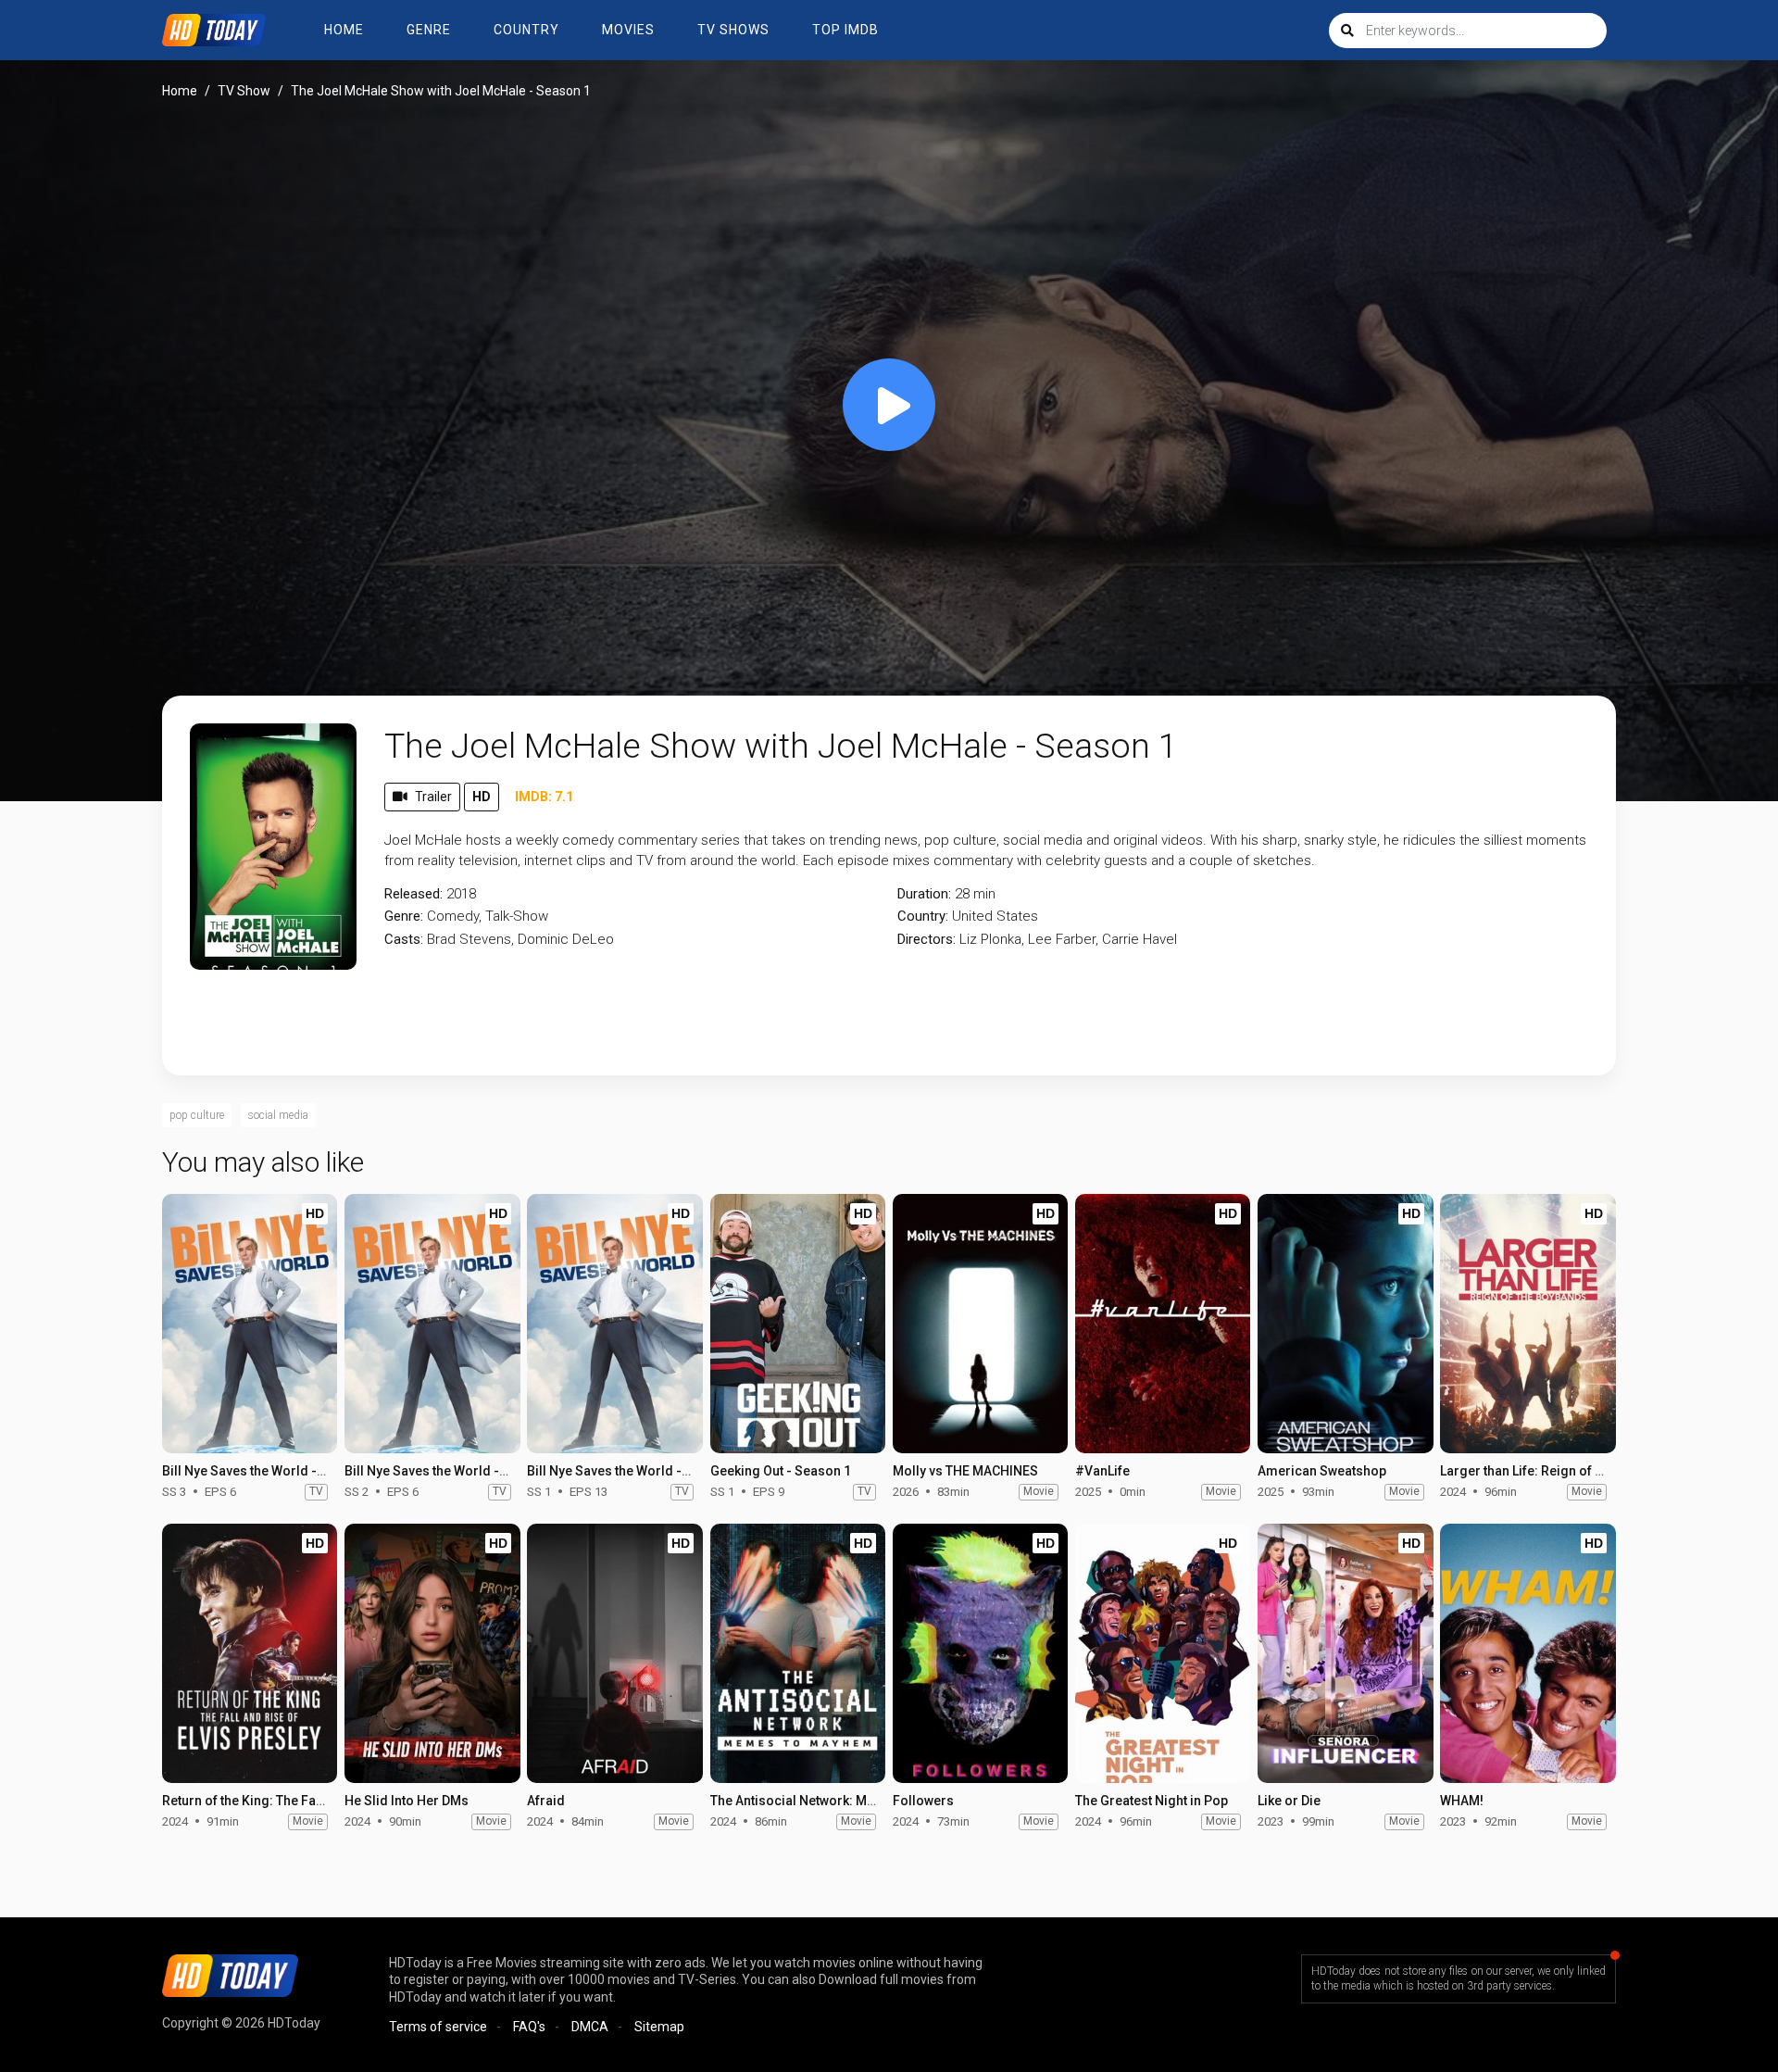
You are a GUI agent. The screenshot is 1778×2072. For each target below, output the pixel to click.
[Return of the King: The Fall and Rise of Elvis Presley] (250, 1653)
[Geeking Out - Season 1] (798, 1324)
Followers (923, 1801)
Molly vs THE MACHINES (965, 1471)
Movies (628, 30)
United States (995, 916)
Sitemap (659, 2027)
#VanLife (1102, 1471)
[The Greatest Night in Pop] (1163, 1653)
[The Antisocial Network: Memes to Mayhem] (798, 1653)
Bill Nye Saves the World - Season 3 (269, 1471)
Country (526, 30)
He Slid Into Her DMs (407, 1801)
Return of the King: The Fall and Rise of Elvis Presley (319, 1801)
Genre (429, 30)
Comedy (453, 916)
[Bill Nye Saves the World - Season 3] (250, 1324)
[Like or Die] (1345, 1653)
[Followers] (980, 1653)
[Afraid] (614, 1653)
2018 (461, 894)
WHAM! (1462, 1801)
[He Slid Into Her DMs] (432, 1653)
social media (278, 1115)
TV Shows (733, 30)
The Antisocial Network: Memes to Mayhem (840, 1801)
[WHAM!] (1528, 1653)
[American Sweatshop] (1345, 1324)
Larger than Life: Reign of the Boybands (1559, 1471)
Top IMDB (845, 30)
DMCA (590, 2027)
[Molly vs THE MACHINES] (980, 1324)
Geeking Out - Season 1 (781, 1471)
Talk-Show (517, 916)
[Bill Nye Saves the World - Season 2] (432, 1324)
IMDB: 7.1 (544, 797)
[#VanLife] (1163, 1324)
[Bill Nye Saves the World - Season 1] (614, 1324)
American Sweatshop (1322, 1471)
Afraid (546, 1801)
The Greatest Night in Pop (1152, 1801)
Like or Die (1289, 1801)
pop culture (197, 1115)
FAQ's (529, 2027)
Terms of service (438, 2027)
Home (344, 30)
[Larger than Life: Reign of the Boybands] (1528, 1324)
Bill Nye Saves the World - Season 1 (634, 1471)
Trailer (433, 797)
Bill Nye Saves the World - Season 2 (451, 1471)
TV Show (244, 91)
